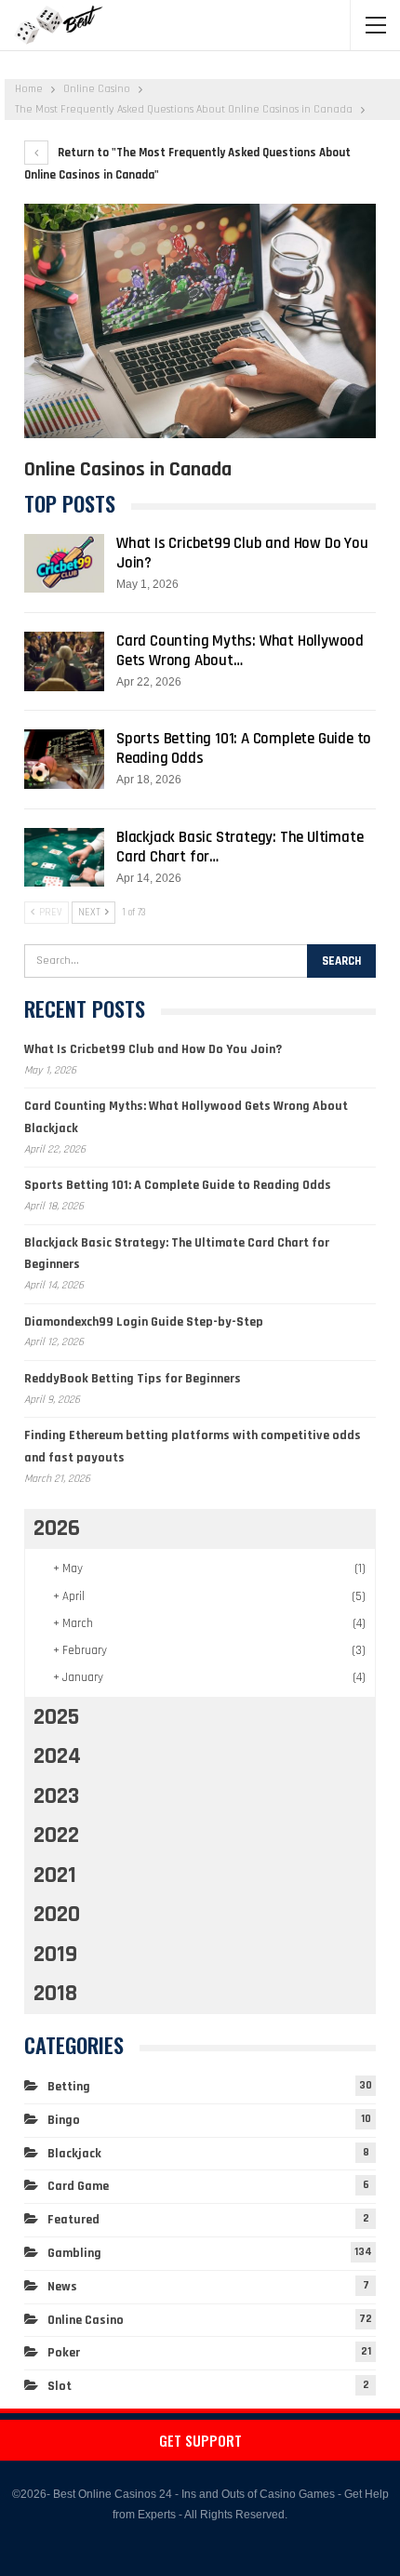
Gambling (74, 2253)
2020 (57, 1915)
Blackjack (74, 2154)
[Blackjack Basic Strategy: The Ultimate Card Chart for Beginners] (64, 858)
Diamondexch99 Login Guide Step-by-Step (144, 1322)
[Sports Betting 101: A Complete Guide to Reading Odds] (64, 759)
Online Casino (86, 2320)
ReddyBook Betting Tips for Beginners (133, 1379)
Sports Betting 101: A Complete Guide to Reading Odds (244, 748)
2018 (55, 1994)
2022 (56, 1835)
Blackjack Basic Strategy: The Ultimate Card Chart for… (240, 847)
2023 (56, 1796)
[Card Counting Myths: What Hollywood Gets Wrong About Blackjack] (64, 661)
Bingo (64, 2120)
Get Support (200, 2440)
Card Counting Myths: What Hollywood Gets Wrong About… (240, 651)
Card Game (78, 2186)
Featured (73, 2220)
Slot (60, 2386)
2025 (56, 1717)
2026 (57, 1528)
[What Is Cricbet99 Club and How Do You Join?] (64, 564)
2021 (55, 1875)
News (62, 2287)
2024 (57, 1756)
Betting (69, 2087)
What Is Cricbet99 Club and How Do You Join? (242, 553)
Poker (64, 2353)
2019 (55, 1955)
